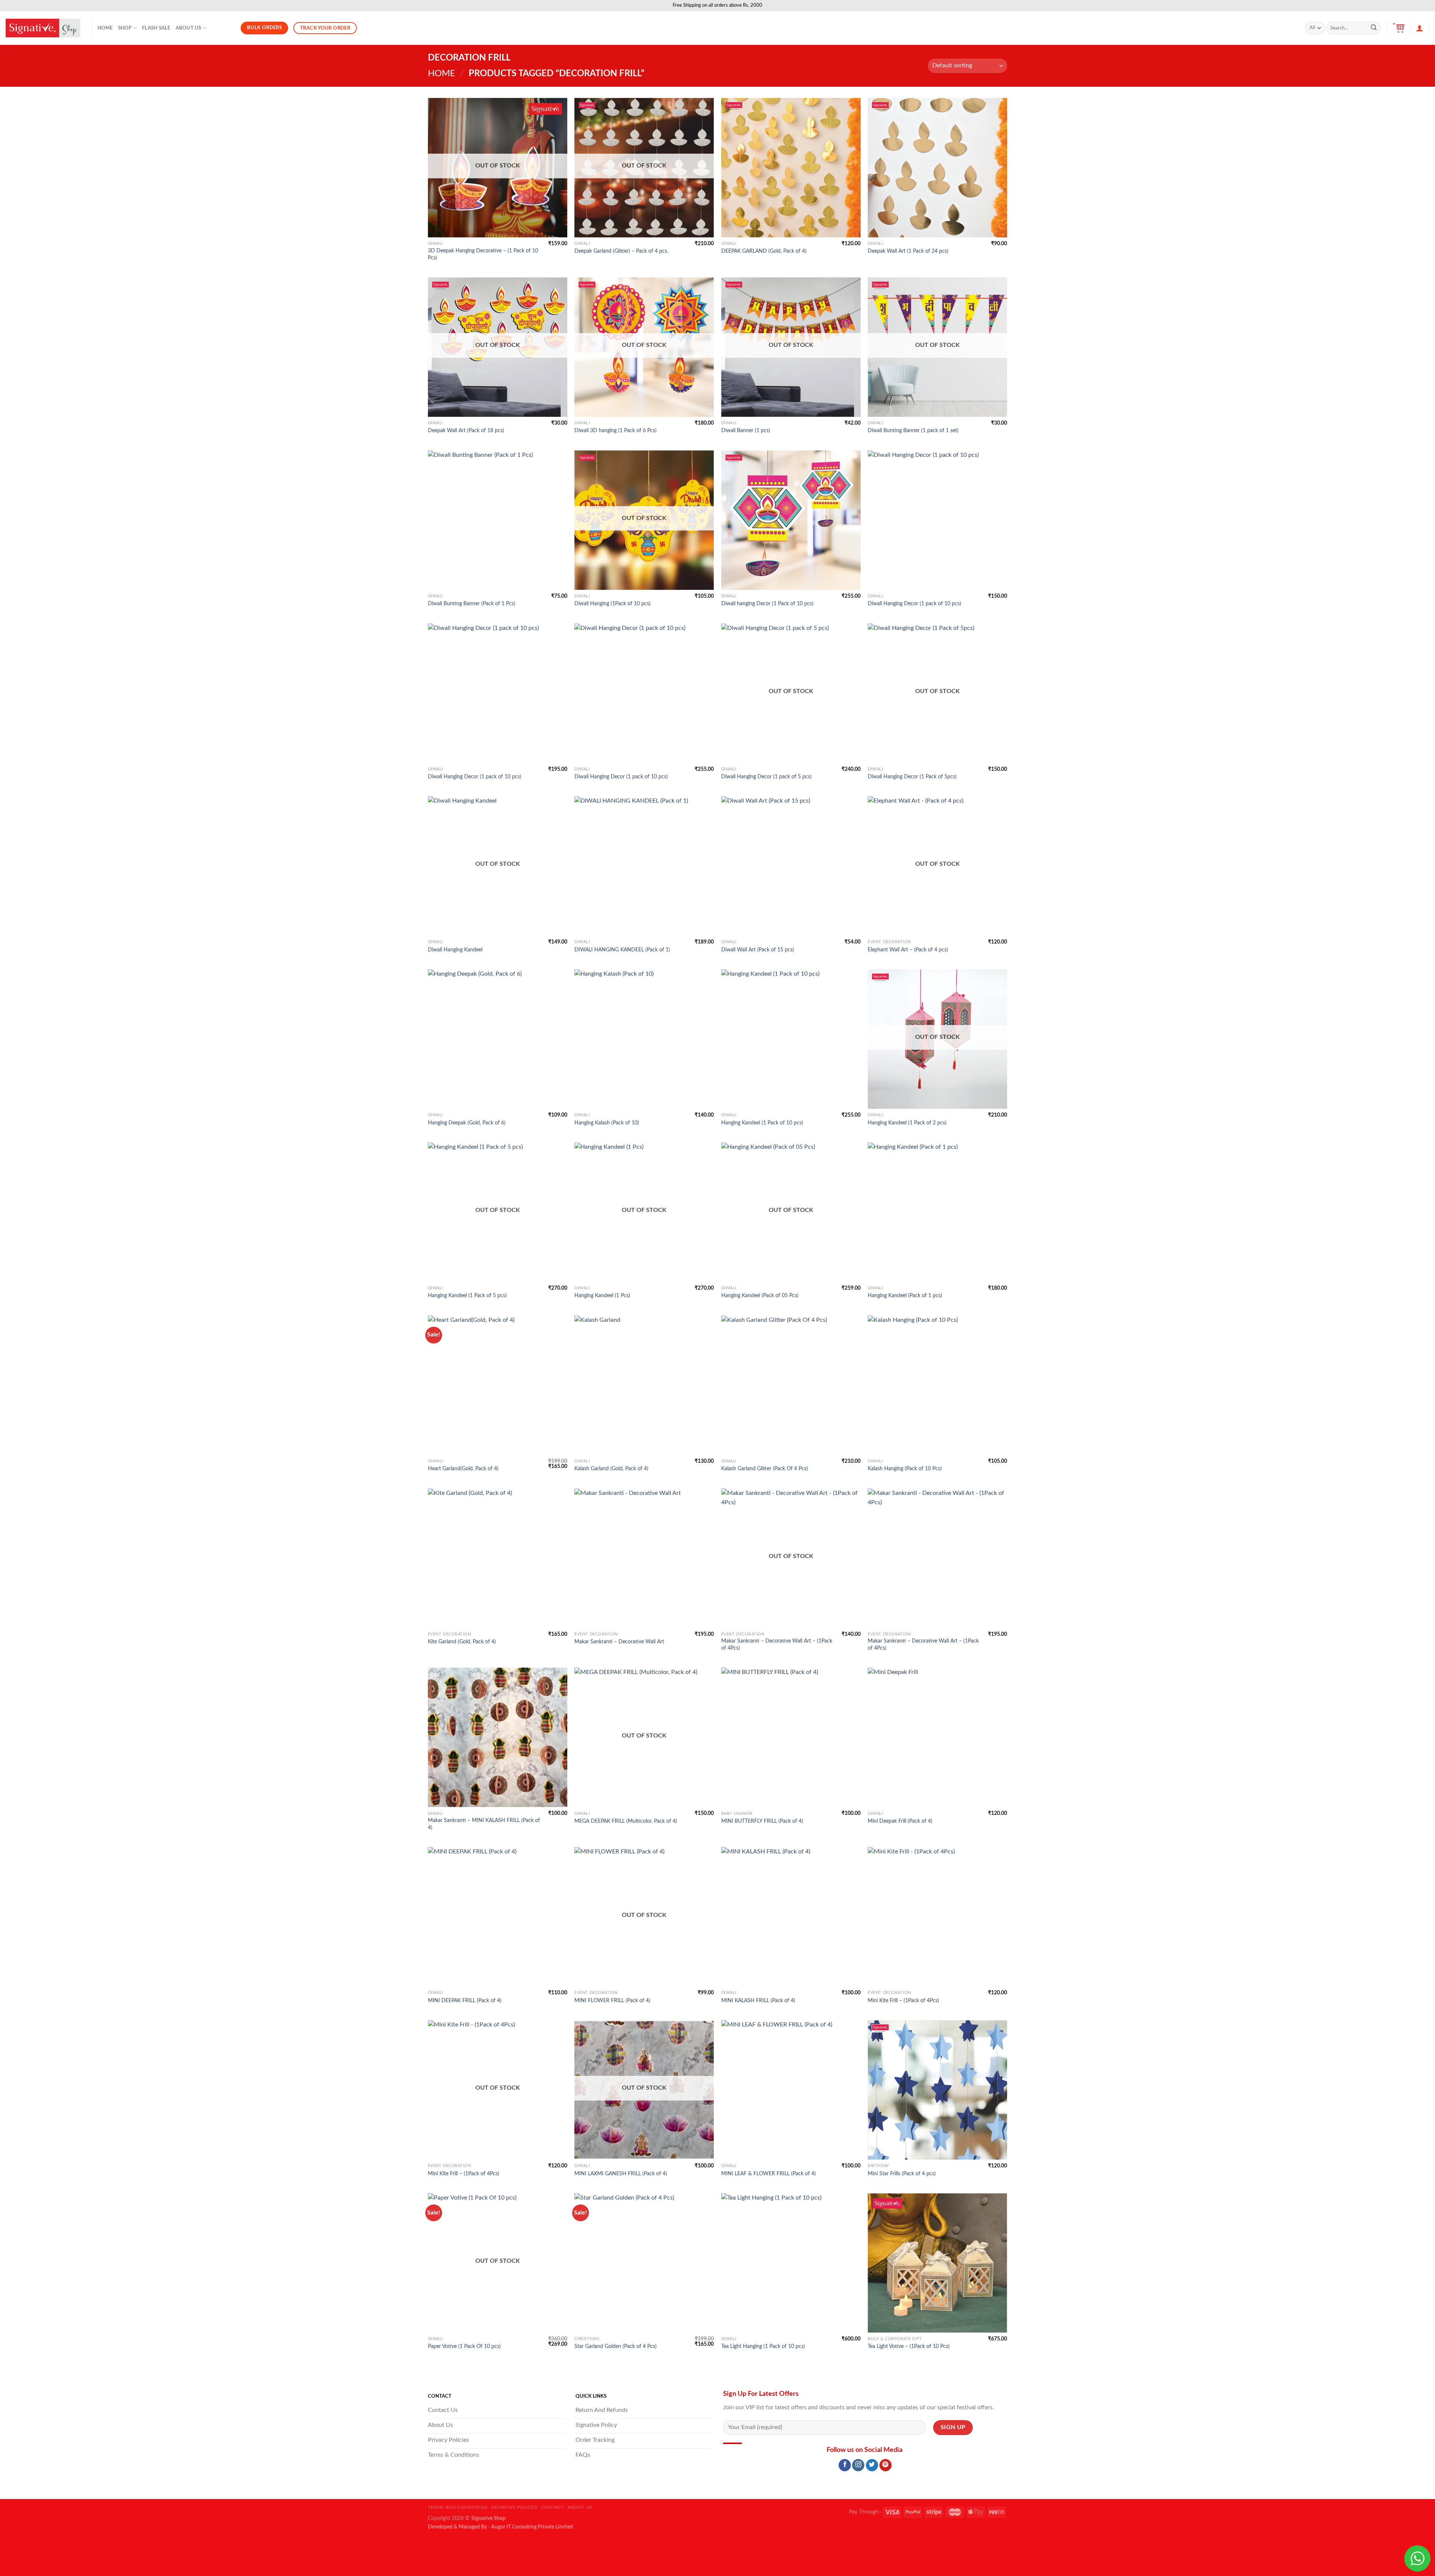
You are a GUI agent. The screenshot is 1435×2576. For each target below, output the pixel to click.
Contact (553, 2507)
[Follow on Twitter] (872, 2465)
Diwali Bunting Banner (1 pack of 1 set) (913, 430)
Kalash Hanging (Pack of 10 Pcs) (905, 1469)
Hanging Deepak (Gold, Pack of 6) (467, 1123)
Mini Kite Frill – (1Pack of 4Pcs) (903, 2001)
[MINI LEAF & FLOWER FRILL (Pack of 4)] (791, 2090)
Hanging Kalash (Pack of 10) (607, 1123)
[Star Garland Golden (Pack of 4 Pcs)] (644, 2263)
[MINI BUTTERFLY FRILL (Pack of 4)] (791, 1737)
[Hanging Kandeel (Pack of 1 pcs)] (937, 1212)
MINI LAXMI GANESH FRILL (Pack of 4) (621, 2174)
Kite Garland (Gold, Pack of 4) (462, 1642)
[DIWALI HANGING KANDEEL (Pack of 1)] (644, 866)
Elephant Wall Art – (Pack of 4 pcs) (908, 950)
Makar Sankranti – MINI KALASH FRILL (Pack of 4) (484, 1824)
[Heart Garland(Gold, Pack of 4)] (498, 1385)
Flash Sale (156, 28)
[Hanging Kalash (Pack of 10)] (644, 1039)
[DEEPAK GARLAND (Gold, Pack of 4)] (791, 168)
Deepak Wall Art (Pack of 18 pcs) (466, 430)
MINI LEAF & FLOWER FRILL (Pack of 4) (769, 2174)
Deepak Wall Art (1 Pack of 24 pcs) (908, 251)
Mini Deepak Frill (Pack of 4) (900, 1821)
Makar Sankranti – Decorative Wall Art (619, 1642)
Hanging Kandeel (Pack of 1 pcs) (905, 1295)
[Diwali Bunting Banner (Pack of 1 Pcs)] (498, 520)
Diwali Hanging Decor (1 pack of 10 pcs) (914, 604)
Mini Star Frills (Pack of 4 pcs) (902, 2174)
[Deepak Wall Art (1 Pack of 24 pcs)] (937, 168)
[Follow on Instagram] (858, 2465)
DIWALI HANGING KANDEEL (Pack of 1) (622, 950)
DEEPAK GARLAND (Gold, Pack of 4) (764, 251)
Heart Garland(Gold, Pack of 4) (463, 1469)
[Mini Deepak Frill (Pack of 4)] (937, 1737)
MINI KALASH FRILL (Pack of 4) (758, 2001)
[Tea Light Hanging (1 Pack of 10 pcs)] (791, 2263)
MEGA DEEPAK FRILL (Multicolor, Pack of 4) (626, 1821)
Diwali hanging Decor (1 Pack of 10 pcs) (767, 604)
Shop (125, 28)
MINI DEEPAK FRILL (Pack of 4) (465, 2001)
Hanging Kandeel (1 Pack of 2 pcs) (907, 1123)
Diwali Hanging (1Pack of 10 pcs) (612, 604)
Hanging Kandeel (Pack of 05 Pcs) (760, 1295)
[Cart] (1399, 28)
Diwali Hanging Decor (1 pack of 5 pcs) (766, 777)
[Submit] (1374, 28)
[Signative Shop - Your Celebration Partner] (43, 28)
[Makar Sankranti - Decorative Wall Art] (644, 1558)
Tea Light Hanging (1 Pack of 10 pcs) (763, 2346)
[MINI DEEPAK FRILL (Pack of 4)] (498, 1917)
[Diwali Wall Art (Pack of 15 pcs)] (791, 866)
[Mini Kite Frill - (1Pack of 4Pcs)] (937, 1917)
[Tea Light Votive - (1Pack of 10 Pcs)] (937, 2263)
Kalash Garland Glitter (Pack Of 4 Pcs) (765, 1469)
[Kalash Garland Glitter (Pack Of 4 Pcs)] (791, 1385)
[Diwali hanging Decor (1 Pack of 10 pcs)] (791, 520)
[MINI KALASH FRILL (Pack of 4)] (791, 1917)
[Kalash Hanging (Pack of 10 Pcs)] (937, 1385)
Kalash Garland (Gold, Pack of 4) (611, 1469)
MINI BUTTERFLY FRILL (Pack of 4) (762, 1821)
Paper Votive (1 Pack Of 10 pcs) (464, 2346)
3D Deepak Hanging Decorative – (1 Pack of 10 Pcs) (483, 254)
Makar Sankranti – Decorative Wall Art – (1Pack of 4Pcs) (777, 1644)
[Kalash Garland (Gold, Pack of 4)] (644, 1385)
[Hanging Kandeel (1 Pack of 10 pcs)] (791, 1039)
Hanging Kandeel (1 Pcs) (602, 1295)
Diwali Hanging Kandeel (455, 950)
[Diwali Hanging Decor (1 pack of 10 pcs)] (937, 520)
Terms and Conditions (458, 2507)
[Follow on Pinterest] (885, 2465)
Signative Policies (514, 2507)
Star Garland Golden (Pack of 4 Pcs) (615, 2346)
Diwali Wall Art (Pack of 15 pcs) (758, 950)
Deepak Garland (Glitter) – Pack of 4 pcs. (621, 251)
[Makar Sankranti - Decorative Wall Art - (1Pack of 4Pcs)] (937, 1558)
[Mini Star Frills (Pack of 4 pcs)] (937, 2090)
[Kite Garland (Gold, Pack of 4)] (498, 1558)
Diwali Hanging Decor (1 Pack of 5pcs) (912, 777)
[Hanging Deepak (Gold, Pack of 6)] (498, 1039)
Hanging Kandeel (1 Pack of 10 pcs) (762, 1123)
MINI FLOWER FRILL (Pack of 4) (612, 2001)
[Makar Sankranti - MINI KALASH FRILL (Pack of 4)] (498, 1737)
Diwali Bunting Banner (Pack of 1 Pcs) (472, 604)
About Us (189, 28)
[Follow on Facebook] (845, 2465)
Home (105, 28)
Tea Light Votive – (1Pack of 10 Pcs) (909, 2346)
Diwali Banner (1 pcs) (746, 430)
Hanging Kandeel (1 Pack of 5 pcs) (467, 1295)
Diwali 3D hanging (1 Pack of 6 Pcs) (615, 430)
